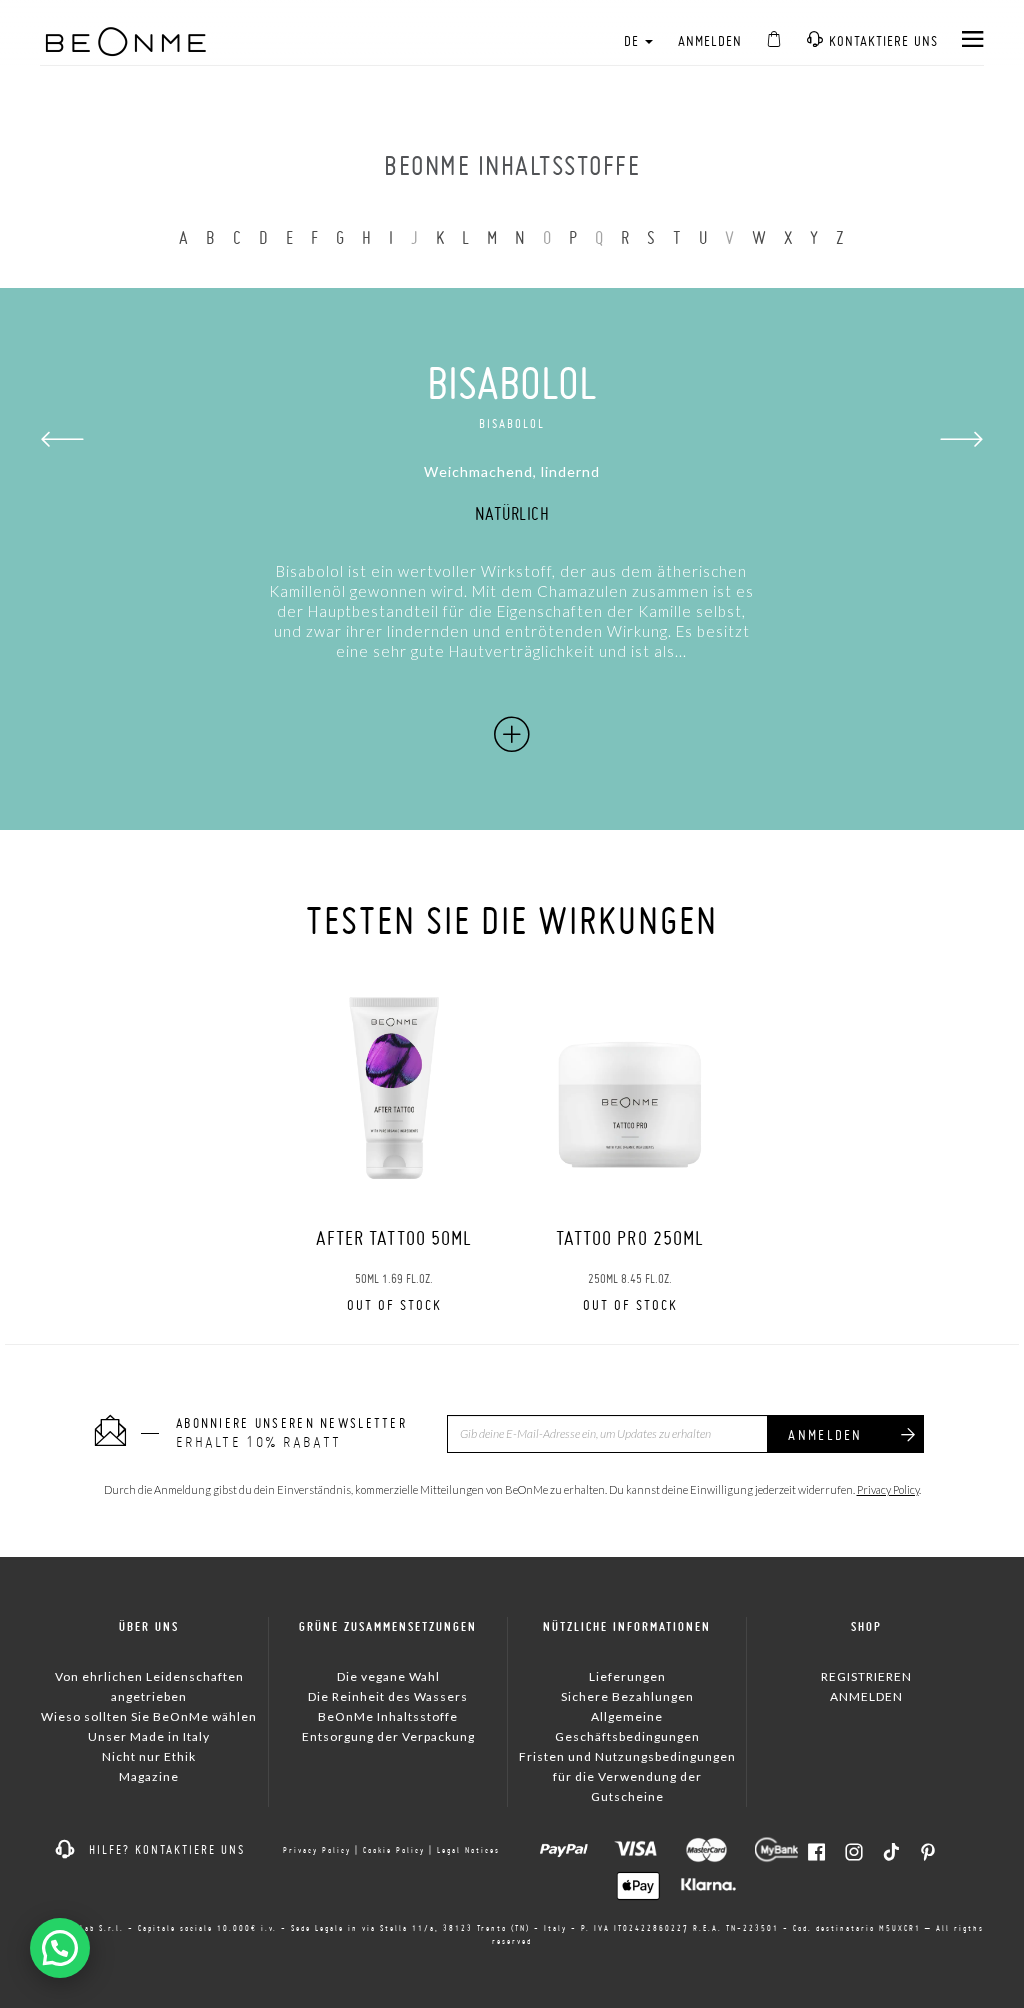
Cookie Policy (394, 1850)
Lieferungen (627, 1676)
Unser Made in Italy (149, 1736)
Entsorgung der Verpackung (388, 1736)
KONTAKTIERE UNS (881, 41)
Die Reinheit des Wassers (388, 1696)
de (633, 41)
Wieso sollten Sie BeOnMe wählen (149, 1716)
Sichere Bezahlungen (627, 1696)
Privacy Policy (888, 1489)
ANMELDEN (710, 41)
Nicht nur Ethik (149, 1756)
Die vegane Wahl (388, 1676)
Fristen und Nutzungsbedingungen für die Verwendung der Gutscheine (627, 1776)
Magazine (149, 1776)
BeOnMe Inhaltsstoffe (388, 1716)
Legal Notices (468, 1850)
